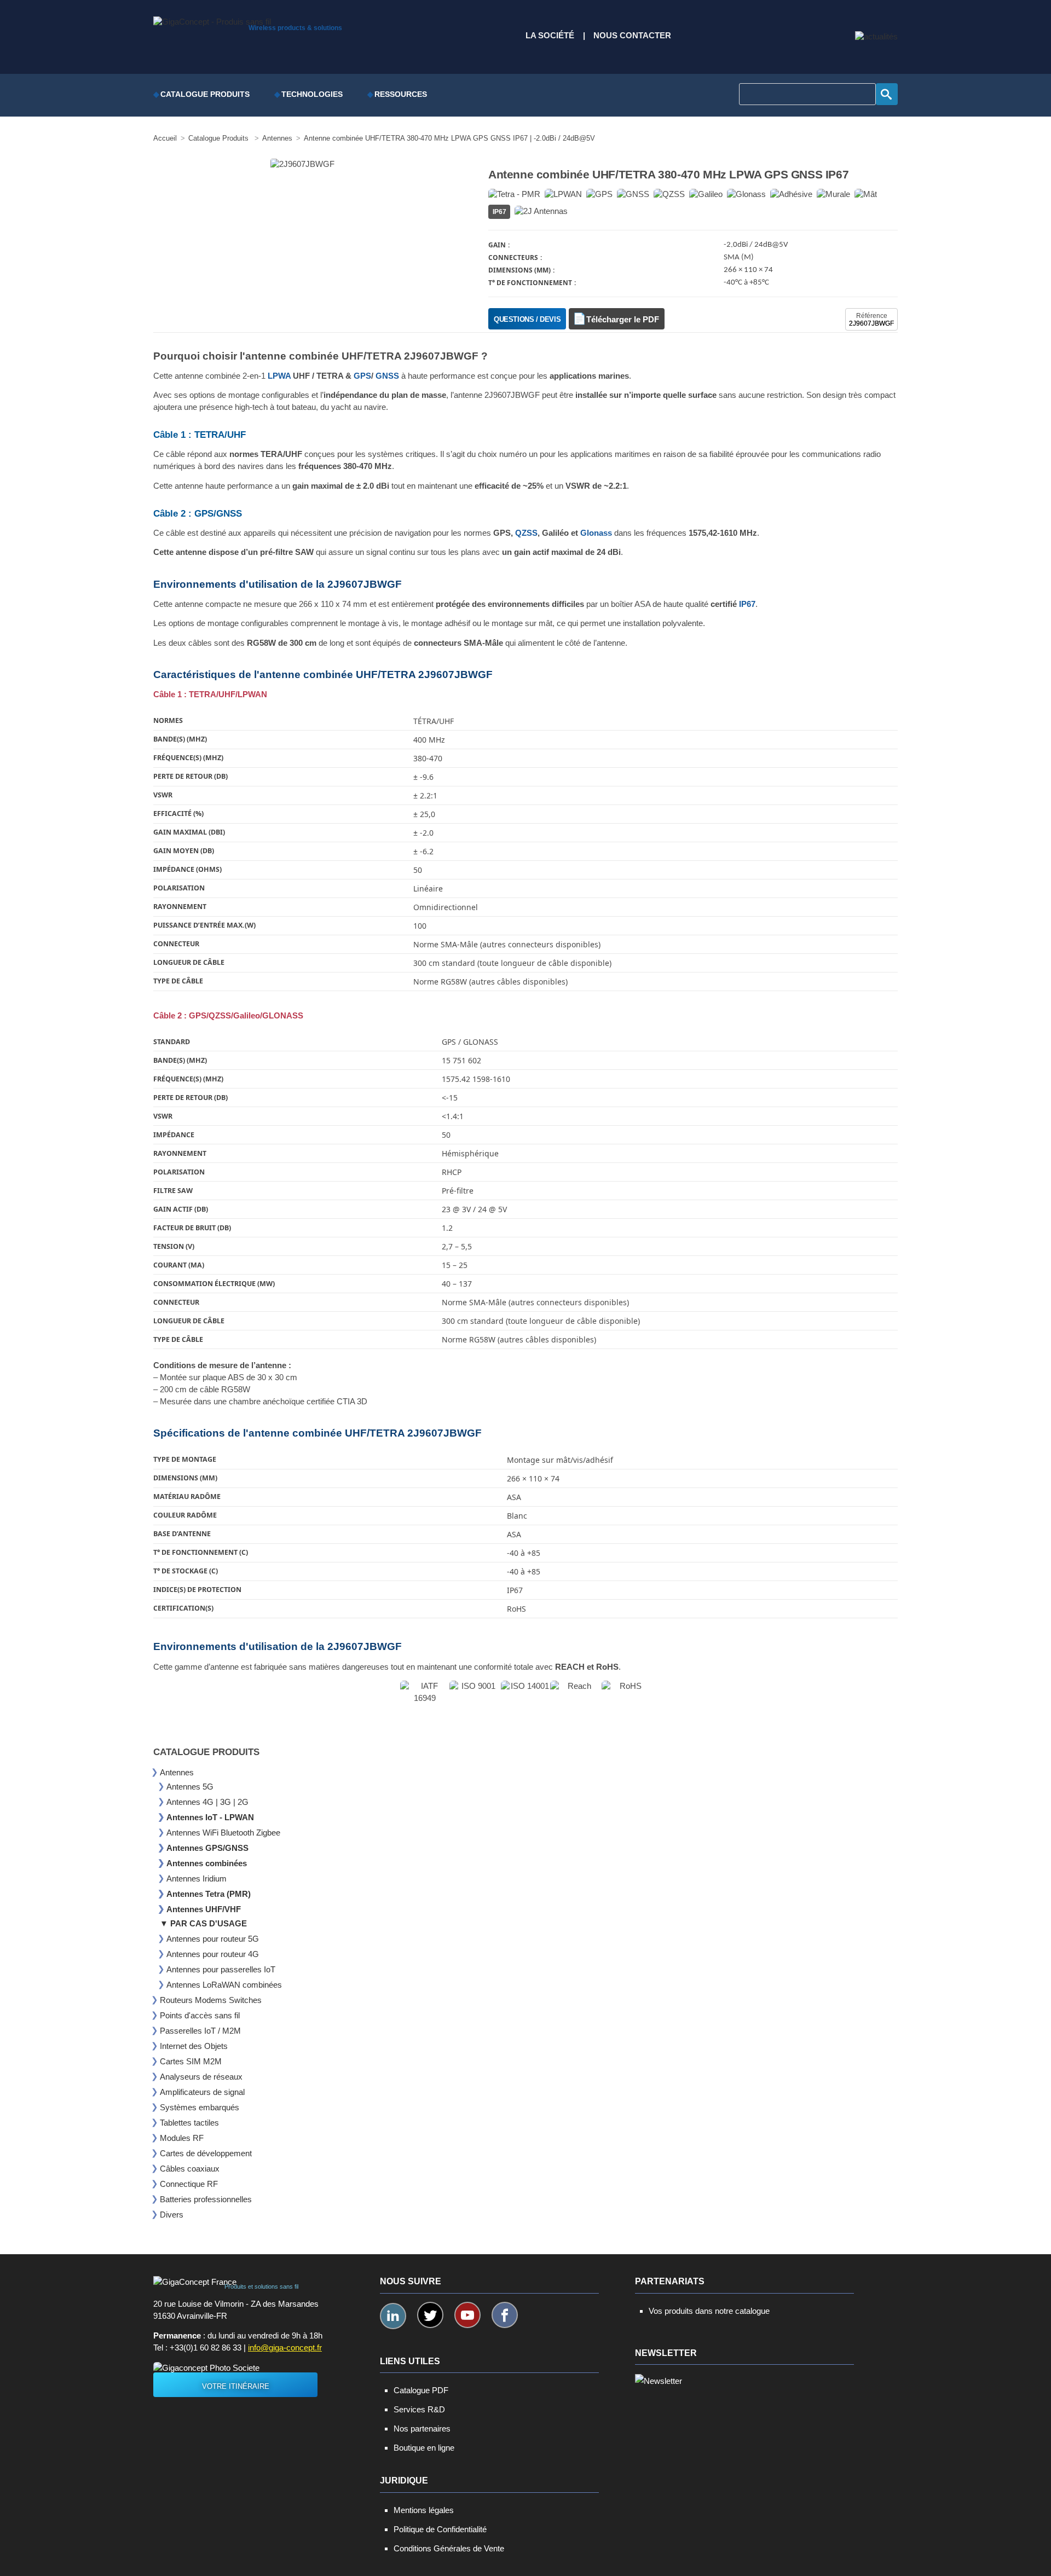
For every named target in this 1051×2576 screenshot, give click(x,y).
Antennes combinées (207, 1863)
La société (550, 36)
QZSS (526, 533)
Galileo (247, 1016)
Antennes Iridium (197, 1879)
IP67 (747, 604)
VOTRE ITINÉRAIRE (236, 2386)
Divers (172, 2215)
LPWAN (252, 694)
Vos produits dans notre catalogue (709, 2311)
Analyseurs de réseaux (201, 2077)
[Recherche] (887, 94)
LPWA (279, 376)
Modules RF (182, 2138)
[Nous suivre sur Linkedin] (393, 2316)
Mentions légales (424, 2510)
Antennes (177, 1772)
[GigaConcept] (212, 19)
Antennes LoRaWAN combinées (224, 1985)
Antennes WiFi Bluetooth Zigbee (223, 1833)
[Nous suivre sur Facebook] (505, 2315)
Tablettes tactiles (189, 2123)
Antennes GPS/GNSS (207, 1848)
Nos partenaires (422, 2429)
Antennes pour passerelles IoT (221, 1969)
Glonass (596, 533)
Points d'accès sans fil (200, 2015)
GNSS (387, 376)
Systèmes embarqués (200, 2107)
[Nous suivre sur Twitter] (430, 2315)
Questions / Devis (527, 319)
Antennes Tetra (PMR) (209, 1894)
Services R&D (419, 2409)
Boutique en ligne (424, 2448)
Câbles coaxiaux (190, 2169)
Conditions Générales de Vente (449, 2548)
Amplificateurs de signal (202, 2092)
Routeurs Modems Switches (211, 2000)
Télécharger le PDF (623, 320)
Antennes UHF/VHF (204, 1909)
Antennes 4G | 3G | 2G (207, 1802)
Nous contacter (632, 36)
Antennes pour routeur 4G (213, 1954)
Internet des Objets (194, 2046)
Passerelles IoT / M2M (200, 2031)
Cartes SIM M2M (191, 2061)
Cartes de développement (206, 2153)
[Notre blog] (876, 37)
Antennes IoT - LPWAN (210, 1817)
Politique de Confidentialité (440, 2529)
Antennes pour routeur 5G (213, 1939)
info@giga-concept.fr (285, 2348)
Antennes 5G (190, 1787)
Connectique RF (189, 2184)
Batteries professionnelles (206, 2199)
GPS (362, 376)
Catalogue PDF (421, 2390)
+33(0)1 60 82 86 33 (206, 2348)
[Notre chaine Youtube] (467, 2315)
